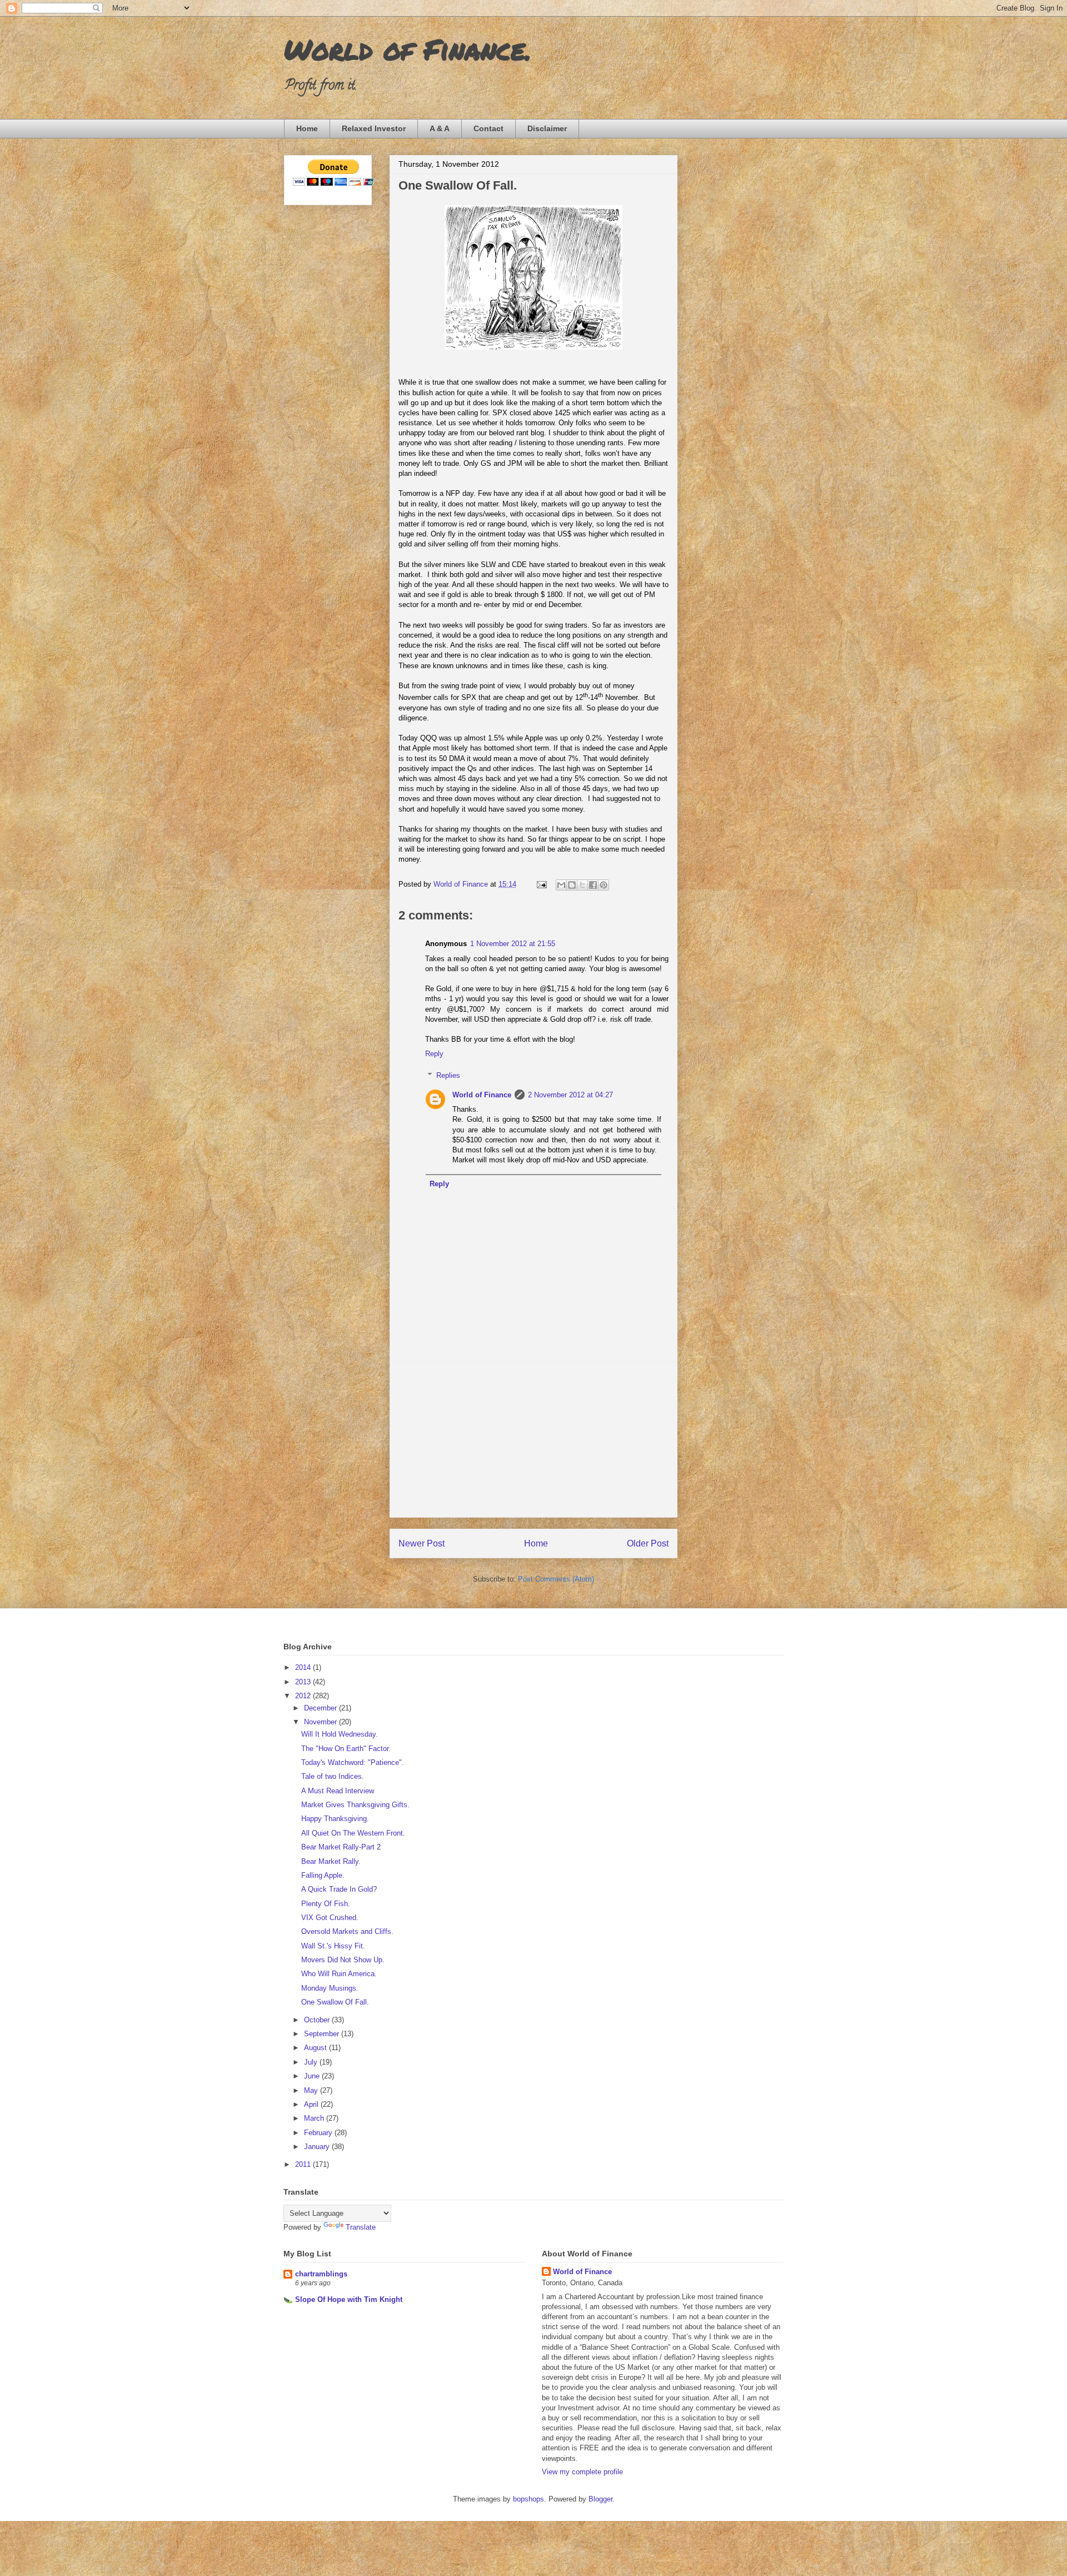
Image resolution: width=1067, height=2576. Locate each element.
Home (307, 128)
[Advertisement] (533, 1439)
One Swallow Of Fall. (335, 2002)
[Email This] (561, 885)
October (318, 2020)
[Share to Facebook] (593, 885)
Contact (488, 128)
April (312, 2104)
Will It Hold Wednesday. (340, 1734)
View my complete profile (582, 2472)
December (321, 1708)
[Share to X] (582, 885)
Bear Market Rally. (331, 1861)
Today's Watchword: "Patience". (353, 1762)
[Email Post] (541, 884)
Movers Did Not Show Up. (343, 1960)
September (323, 2034)
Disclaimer (547, 128)
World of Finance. (408, 49)
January (318, 2147)
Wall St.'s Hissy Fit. (333, 1946)
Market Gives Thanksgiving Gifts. (355, 1805)
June (313, 2076)
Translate (361, 2227)
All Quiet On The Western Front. (353, 1833)
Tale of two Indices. (333, 1776)
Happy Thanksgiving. (335, 1819)
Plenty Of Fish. (326, 1904)
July (312, 2062)
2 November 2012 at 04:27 (570, 1095)
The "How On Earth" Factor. (346, 1749)
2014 (304, 1667)
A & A (440, 128)
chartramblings (321, 2274)
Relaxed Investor (374, 128)
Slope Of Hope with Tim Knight (349, 2299)
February (319, 2133)
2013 (304, 1682)
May (312, 2090)
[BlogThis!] (572, 885)
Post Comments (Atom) (556, 1579)
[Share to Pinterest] (604, 885)
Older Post (648, 1543)
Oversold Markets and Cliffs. (347, 1931)
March (315, 2118)
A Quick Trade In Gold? (339, 1889)
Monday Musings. (330, 1988)
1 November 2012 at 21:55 (513, 944)
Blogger (600, 2499)
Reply (434, 1054)
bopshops (528, 2499)
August (316, 2048)
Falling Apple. (323, 1875)
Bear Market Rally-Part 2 (341, 1847)
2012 (304, 1696)
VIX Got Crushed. (330, 1918)
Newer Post (422, 1543)
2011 (304, 2164)
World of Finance (482, 1095)
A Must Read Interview (338, 1791)
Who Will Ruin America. (339, 1974)
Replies (448, 1075)
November (321, 1722)
